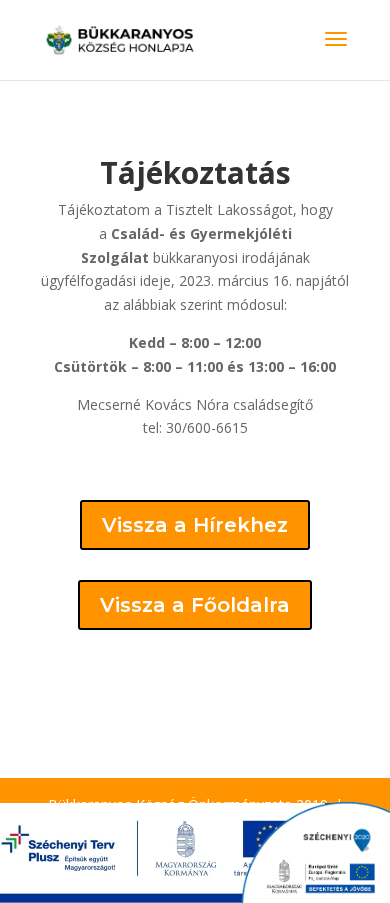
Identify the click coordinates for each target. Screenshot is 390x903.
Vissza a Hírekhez (195, 525)
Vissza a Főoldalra (195, 605)
